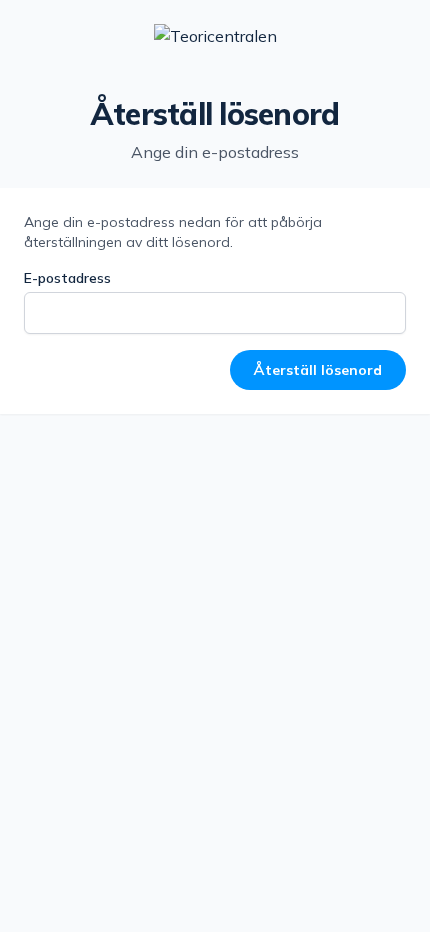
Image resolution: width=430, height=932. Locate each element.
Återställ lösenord (318, 370)
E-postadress (67, 278)
